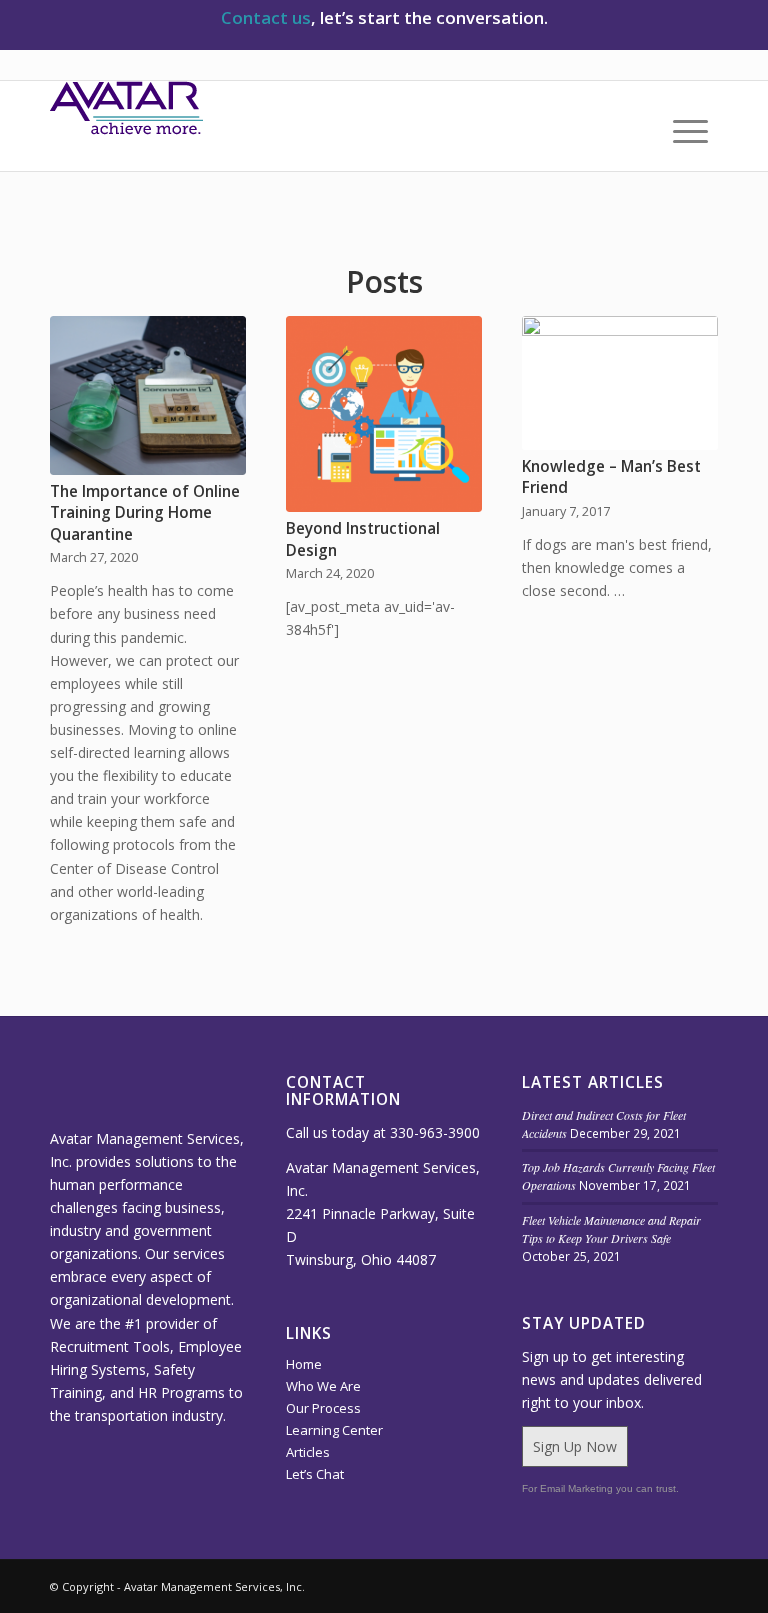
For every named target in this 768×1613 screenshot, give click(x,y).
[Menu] (680, 131)
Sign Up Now (575, 1446)
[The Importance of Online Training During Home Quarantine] (148, 395)
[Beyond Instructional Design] (384, 414)
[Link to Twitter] (643, 1585)
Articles (308, 1452)
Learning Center (334, 1430)
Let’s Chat (315, 1474)
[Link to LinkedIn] (613, 1585)
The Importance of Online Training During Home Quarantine (145, 513)
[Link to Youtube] (673, 1585)
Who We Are (323, 1386)
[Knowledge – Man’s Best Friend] (620, 383)
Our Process (323, 1408)
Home (304, 1364)
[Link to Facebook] (703, 1585)
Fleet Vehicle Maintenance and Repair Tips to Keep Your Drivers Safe (611, 1229)
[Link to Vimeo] (583, 1585)
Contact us (266, 17)
